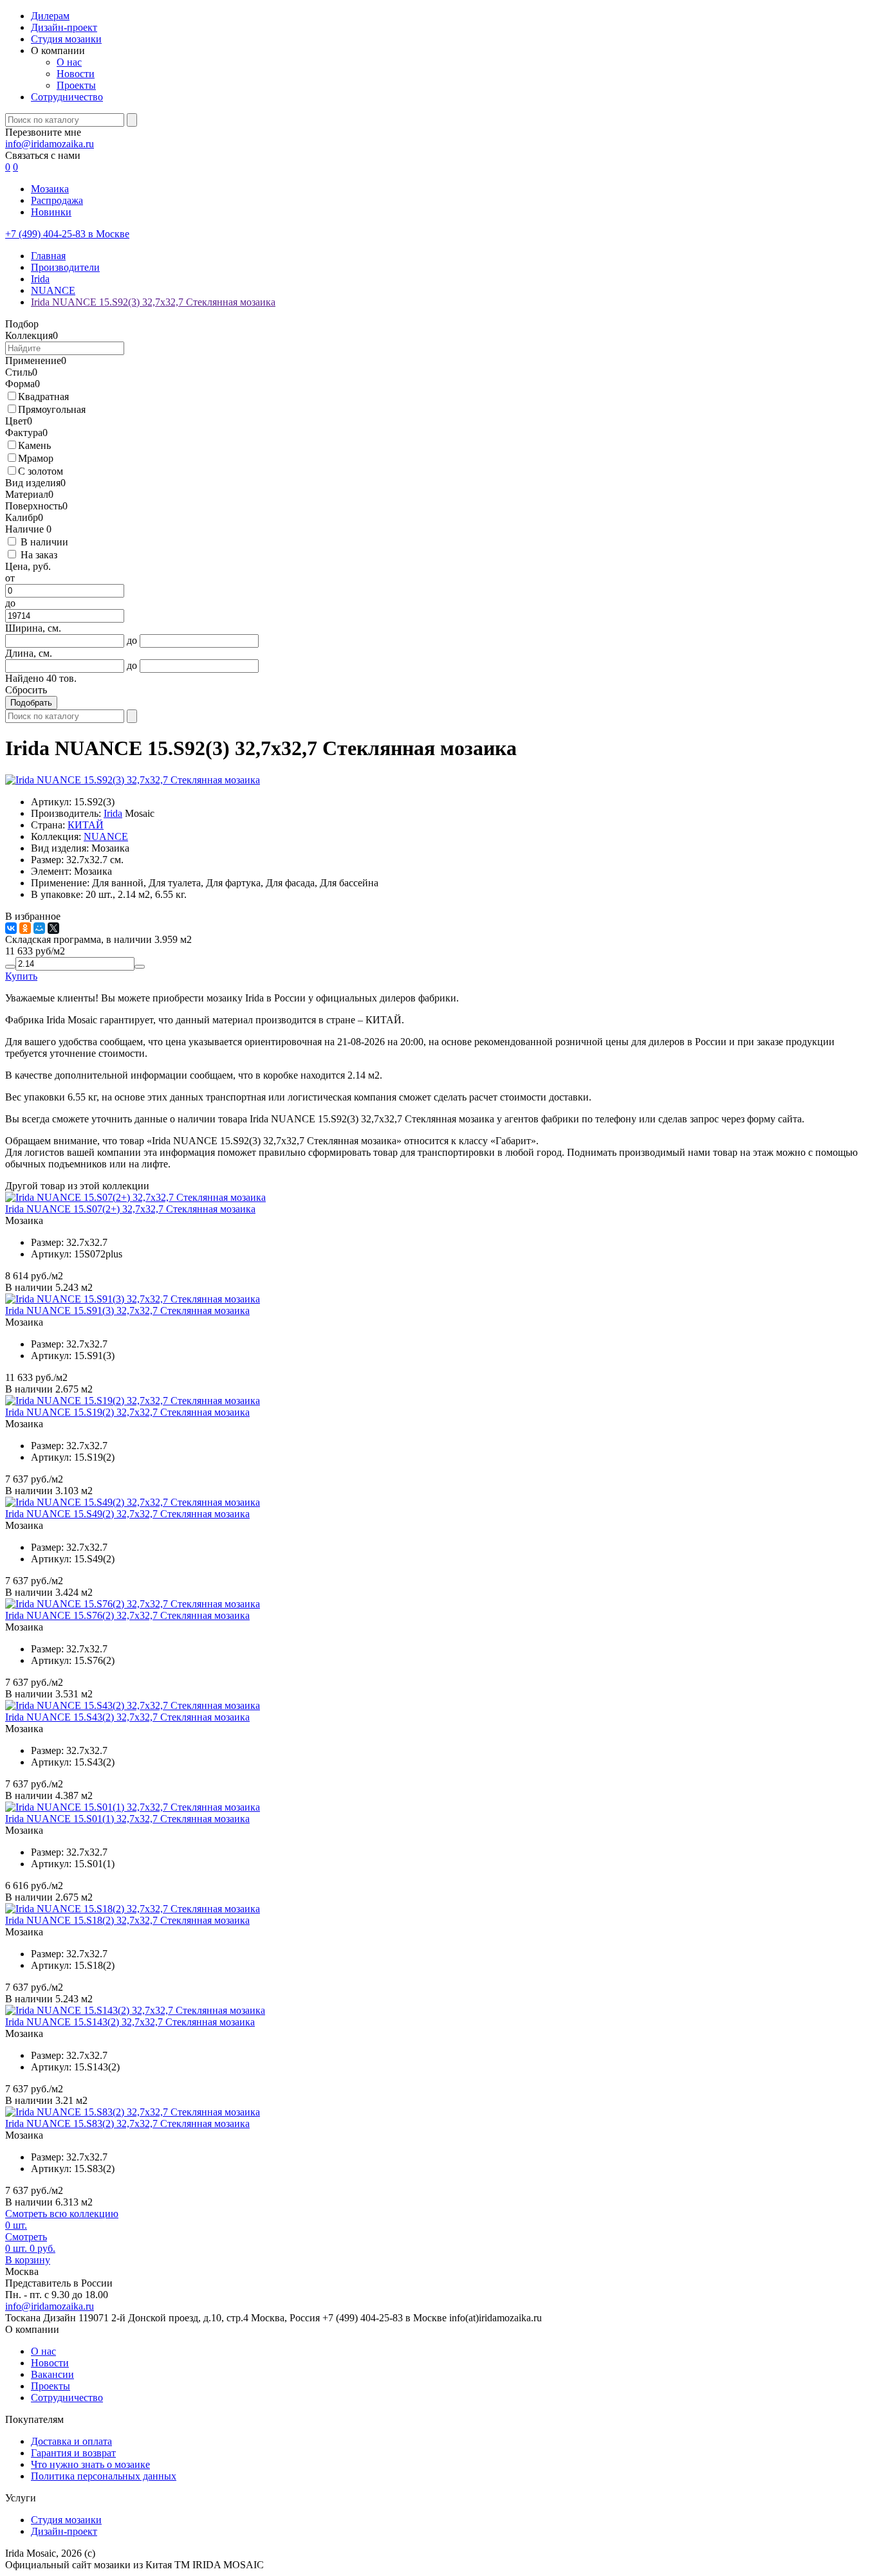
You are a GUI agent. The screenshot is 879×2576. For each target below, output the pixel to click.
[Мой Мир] (39, 928)
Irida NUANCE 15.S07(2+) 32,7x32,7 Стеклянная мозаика (130, 1209)
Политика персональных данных (104, 2476)
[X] (53, 928)
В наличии (44, 542)
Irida (113, 813)
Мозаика (50, 189)
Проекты (76, 85)
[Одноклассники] (25, 928)
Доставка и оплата (71, 2441)
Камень (34, 445)
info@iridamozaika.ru (50, 144)
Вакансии (52, 2374)
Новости (76, 74)
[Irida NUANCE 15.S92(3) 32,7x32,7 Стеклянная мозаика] (133, 780)
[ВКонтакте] (11, 928)
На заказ (39, 555)
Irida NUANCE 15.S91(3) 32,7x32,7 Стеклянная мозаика (127, 1311)
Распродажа (57, 200)
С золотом (41, 471)
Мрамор (36, 458)
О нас (69, 62)
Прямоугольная (52, 409)
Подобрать (31, 703)
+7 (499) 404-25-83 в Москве (67, 234)
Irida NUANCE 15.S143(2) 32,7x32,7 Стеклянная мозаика (130, 2022)
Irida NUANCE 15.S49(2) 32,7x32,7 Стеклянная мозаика (127, 1514)
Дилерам (50, 16)
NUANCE (106, 836)
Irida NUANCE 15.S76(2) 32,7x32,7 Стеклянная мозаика (127, 1615)
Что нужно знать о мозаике (90, 2464)
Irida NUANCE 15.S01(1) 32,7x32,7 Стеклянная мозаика (127, 1819)
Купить (21, 976)
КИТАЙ (86, 825)
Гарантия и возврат (73, 2453)
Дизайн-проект (64, 27)
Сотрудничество (67, 97)
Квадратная (43, 397)
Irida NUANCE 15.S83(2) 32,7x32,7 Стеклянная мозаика (127, 2124)
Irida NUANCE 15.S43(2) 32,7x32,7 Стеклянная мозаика (127, 1717)
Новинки (51, 212)
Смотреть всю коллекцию (62, 2214)
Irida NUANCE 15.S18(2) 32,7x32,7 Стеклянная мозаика (127, 1920)
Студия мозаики (66, 39)
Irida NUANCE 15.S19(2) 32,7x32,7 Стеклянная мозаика (127, 1412)
